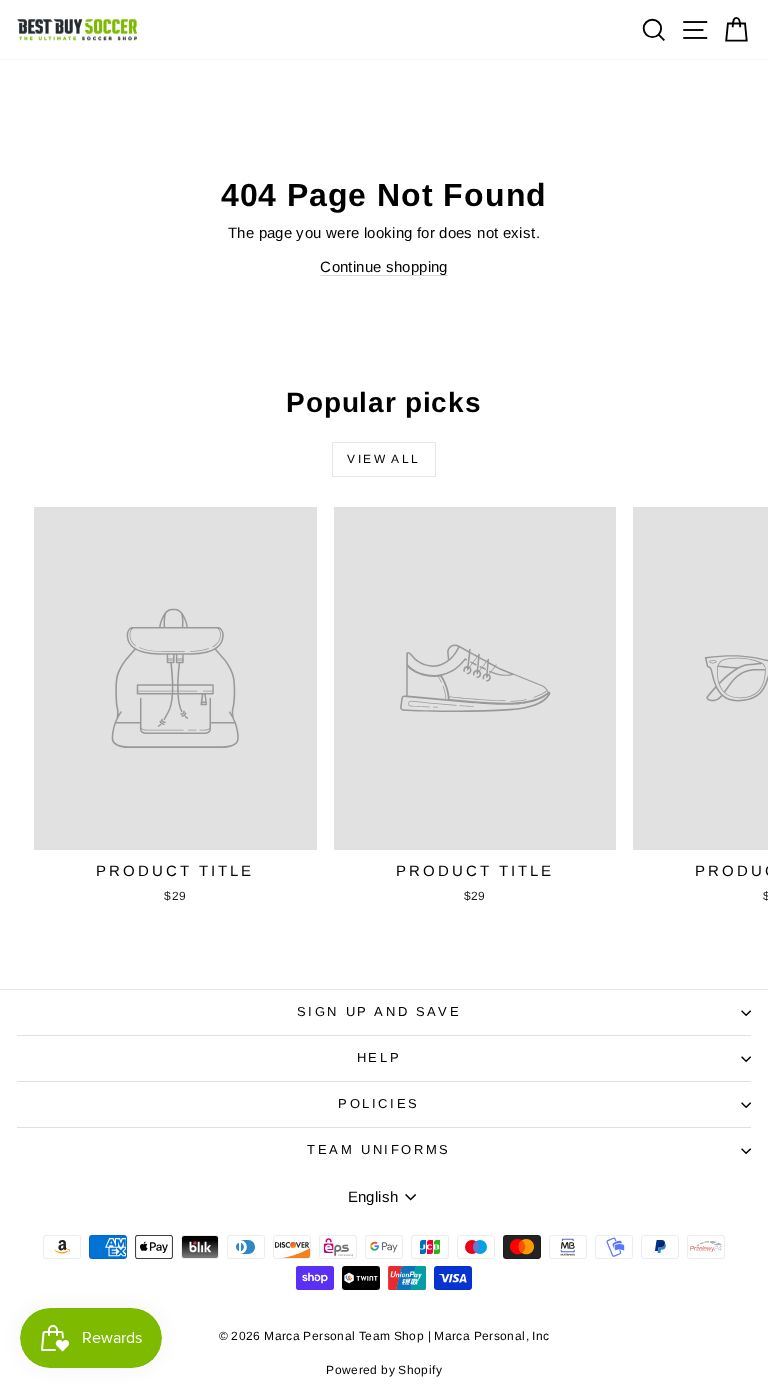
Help (379, 1057)
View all (383, 459)
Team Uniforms (379, 1149)
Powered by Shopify (384, 1370)
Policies (379, 1103)
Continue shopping (383, 266)
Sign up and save (379, 1011)
